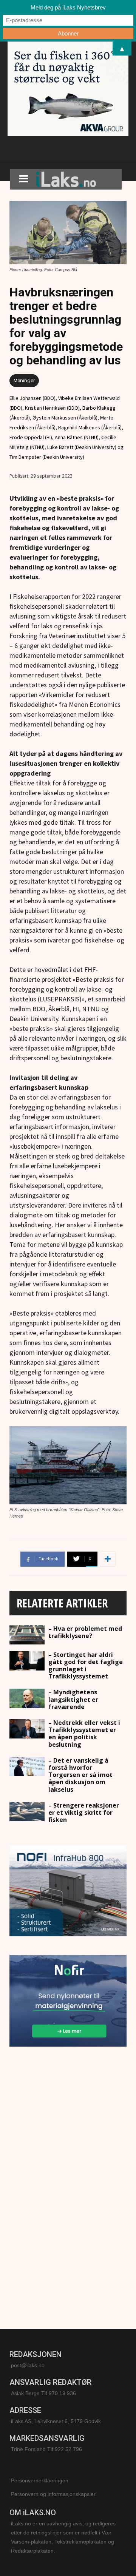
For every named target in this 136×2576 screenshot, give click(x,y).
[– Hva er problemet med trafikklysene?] (27, 1635)
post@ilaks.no (28, 2365)
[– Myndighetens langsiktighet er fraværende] (27, 1698)
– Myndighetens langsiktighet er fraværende (73, 1699)
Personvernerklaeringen (40, 2480)
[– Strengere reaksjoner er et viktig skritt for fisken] (27, 1812)
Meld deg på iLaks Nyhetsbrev (68, 7)
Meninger (24, 380)
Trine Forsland (28, 2449)
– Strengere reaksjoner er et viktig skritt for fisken (84, 1812)
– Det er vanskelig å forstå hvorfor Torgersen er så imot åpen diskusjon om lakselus (80, 1775)
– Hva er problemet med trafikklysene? (85, 1632)
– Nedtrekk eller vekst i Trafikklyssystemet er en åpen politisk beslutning (84, 1734)
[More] (108, 1559)
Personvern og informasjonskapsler (53, 2494)
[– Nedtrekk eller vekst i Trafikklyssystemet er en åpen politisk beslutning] (27, 1729)
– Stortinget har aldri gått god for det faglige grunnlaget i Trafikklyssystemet (86, 1666)
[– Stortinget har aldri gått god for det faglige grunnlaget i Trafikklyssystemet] (27, 1661)
